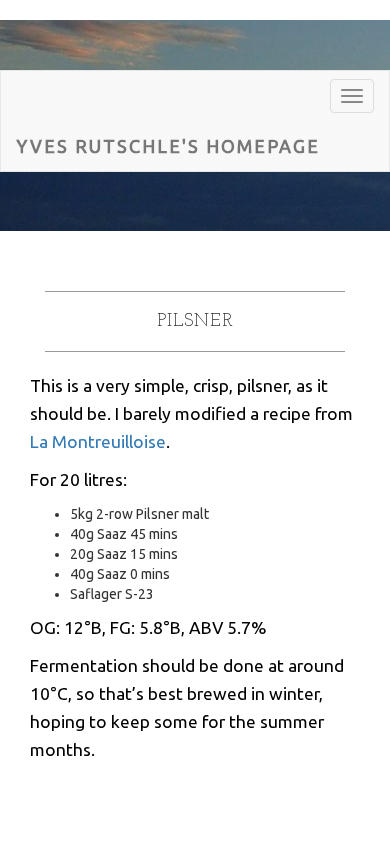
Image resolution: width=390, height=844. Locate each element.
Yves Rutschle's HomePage (168, 146)
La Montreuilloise (98, 441)
